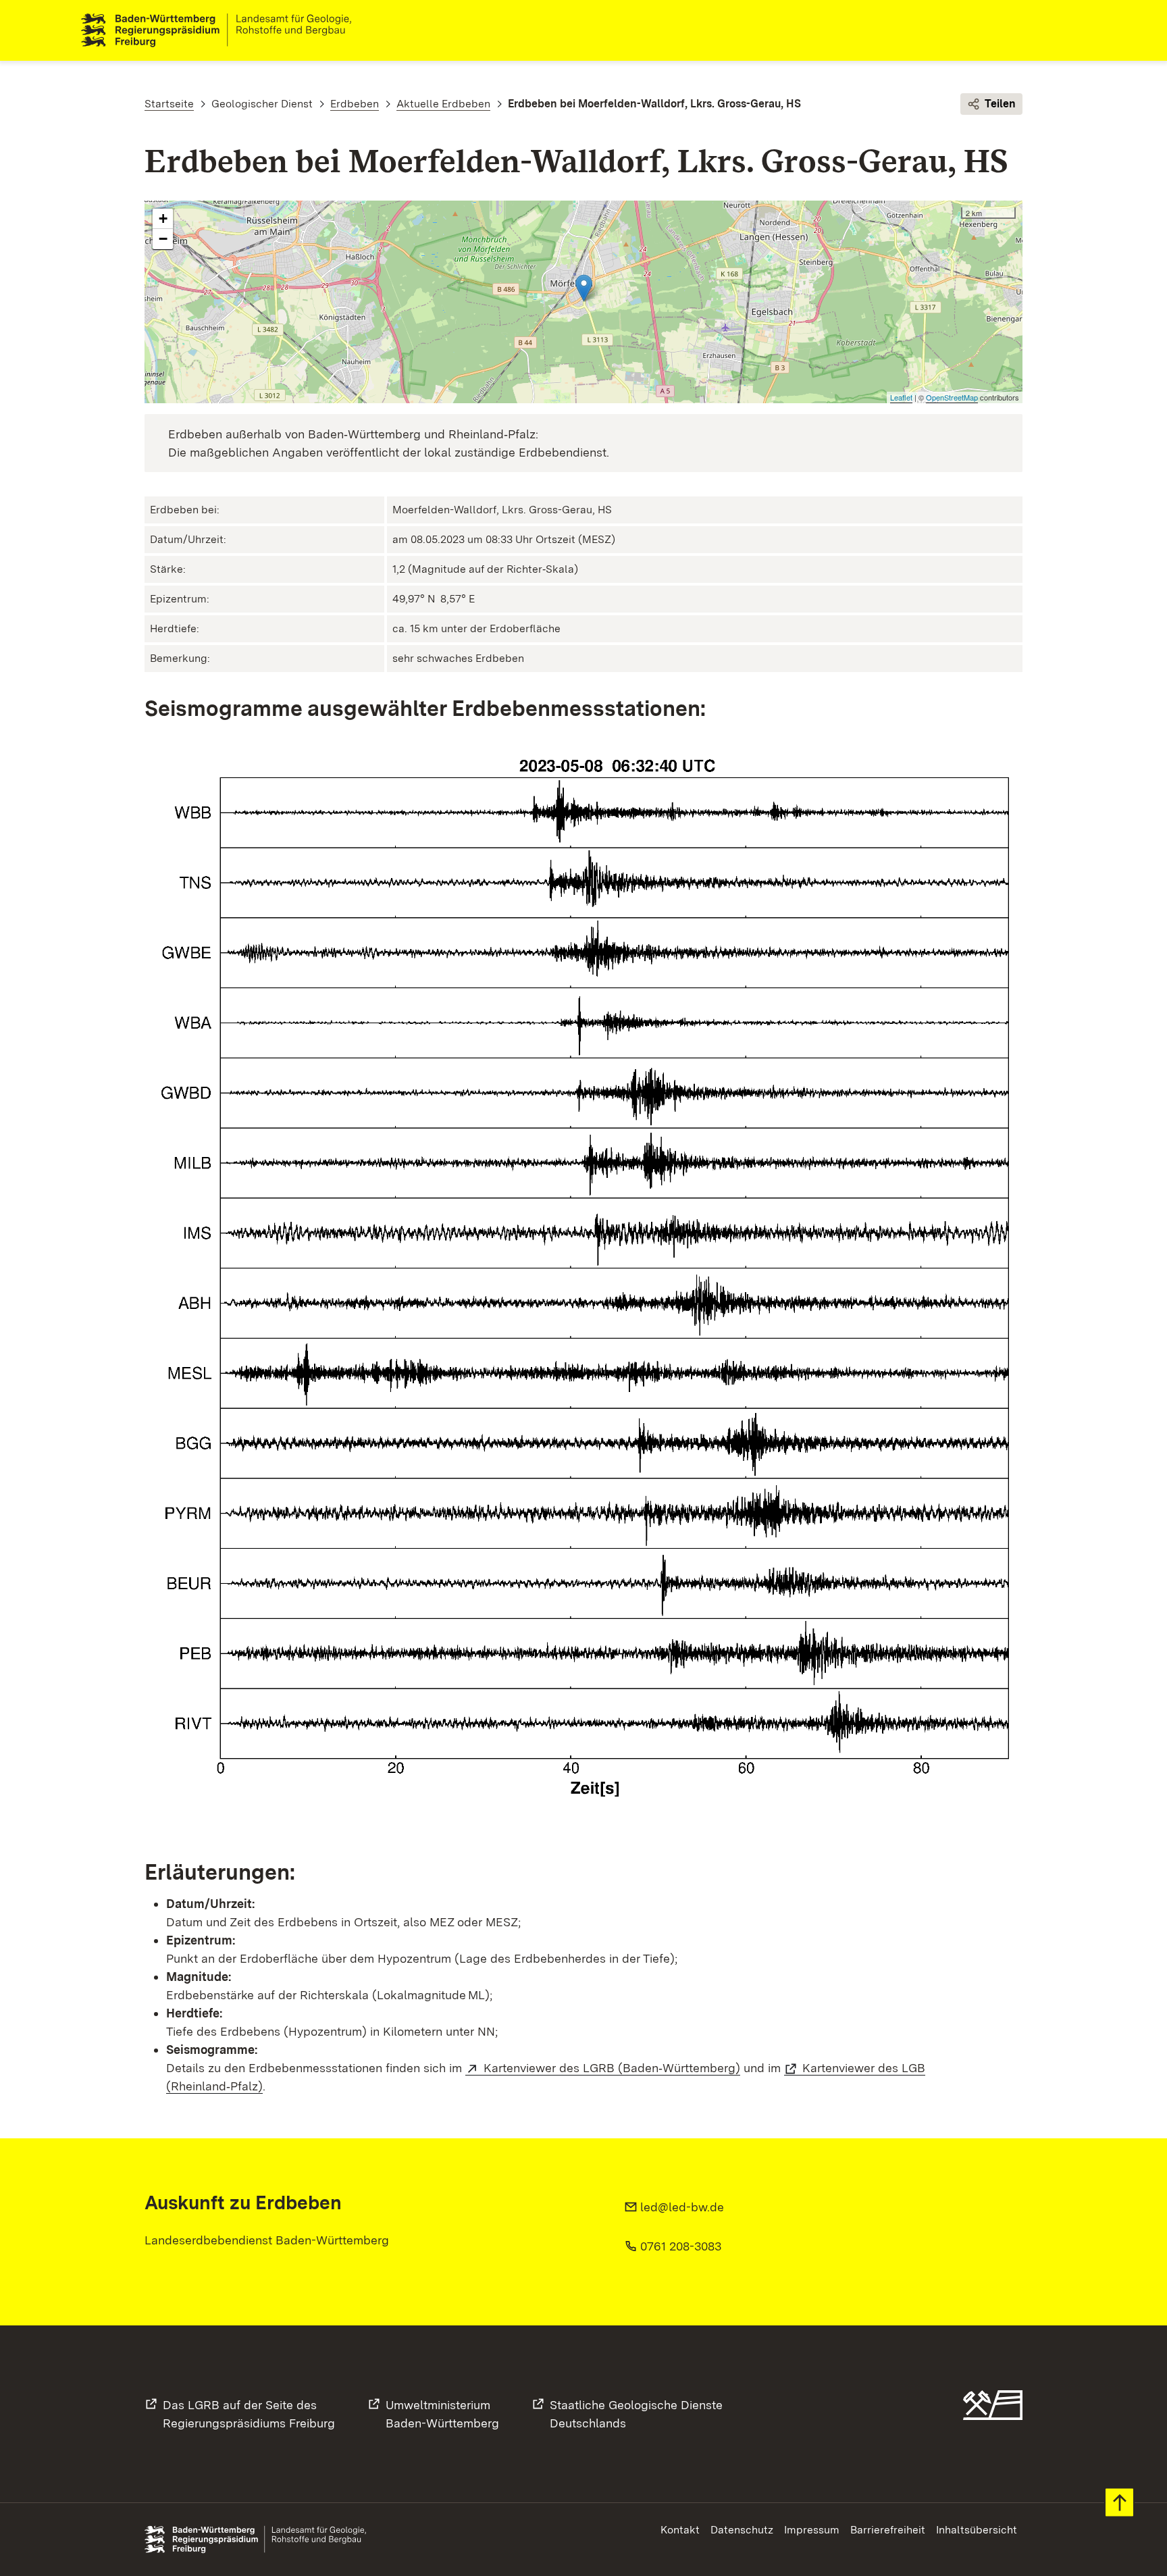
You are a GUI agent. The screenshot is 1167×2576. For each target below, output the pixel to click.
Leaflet (901, 397)
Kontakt (680, 2530)
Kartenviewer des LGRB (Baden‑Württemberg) (612, 2068)
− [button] (163, 239)
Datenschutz (742, 2530)
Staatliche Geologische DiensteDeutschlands (636, 2414)
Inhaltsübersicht (977, 2530)
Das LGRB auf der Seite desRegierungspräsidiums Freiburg (249, 2414)
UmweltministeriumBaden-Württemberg (442, 2414)
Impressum (812, 2530)
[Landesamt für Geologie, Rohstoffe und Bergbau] (222, 30)
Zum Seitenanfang (1119, 2503)
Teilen (1000, 104)
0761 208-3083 (681, 2246)
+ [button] (163, 218)
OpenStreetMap (952, 397)
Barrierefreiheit (888, 2530)
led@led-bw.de (682, 2207)
